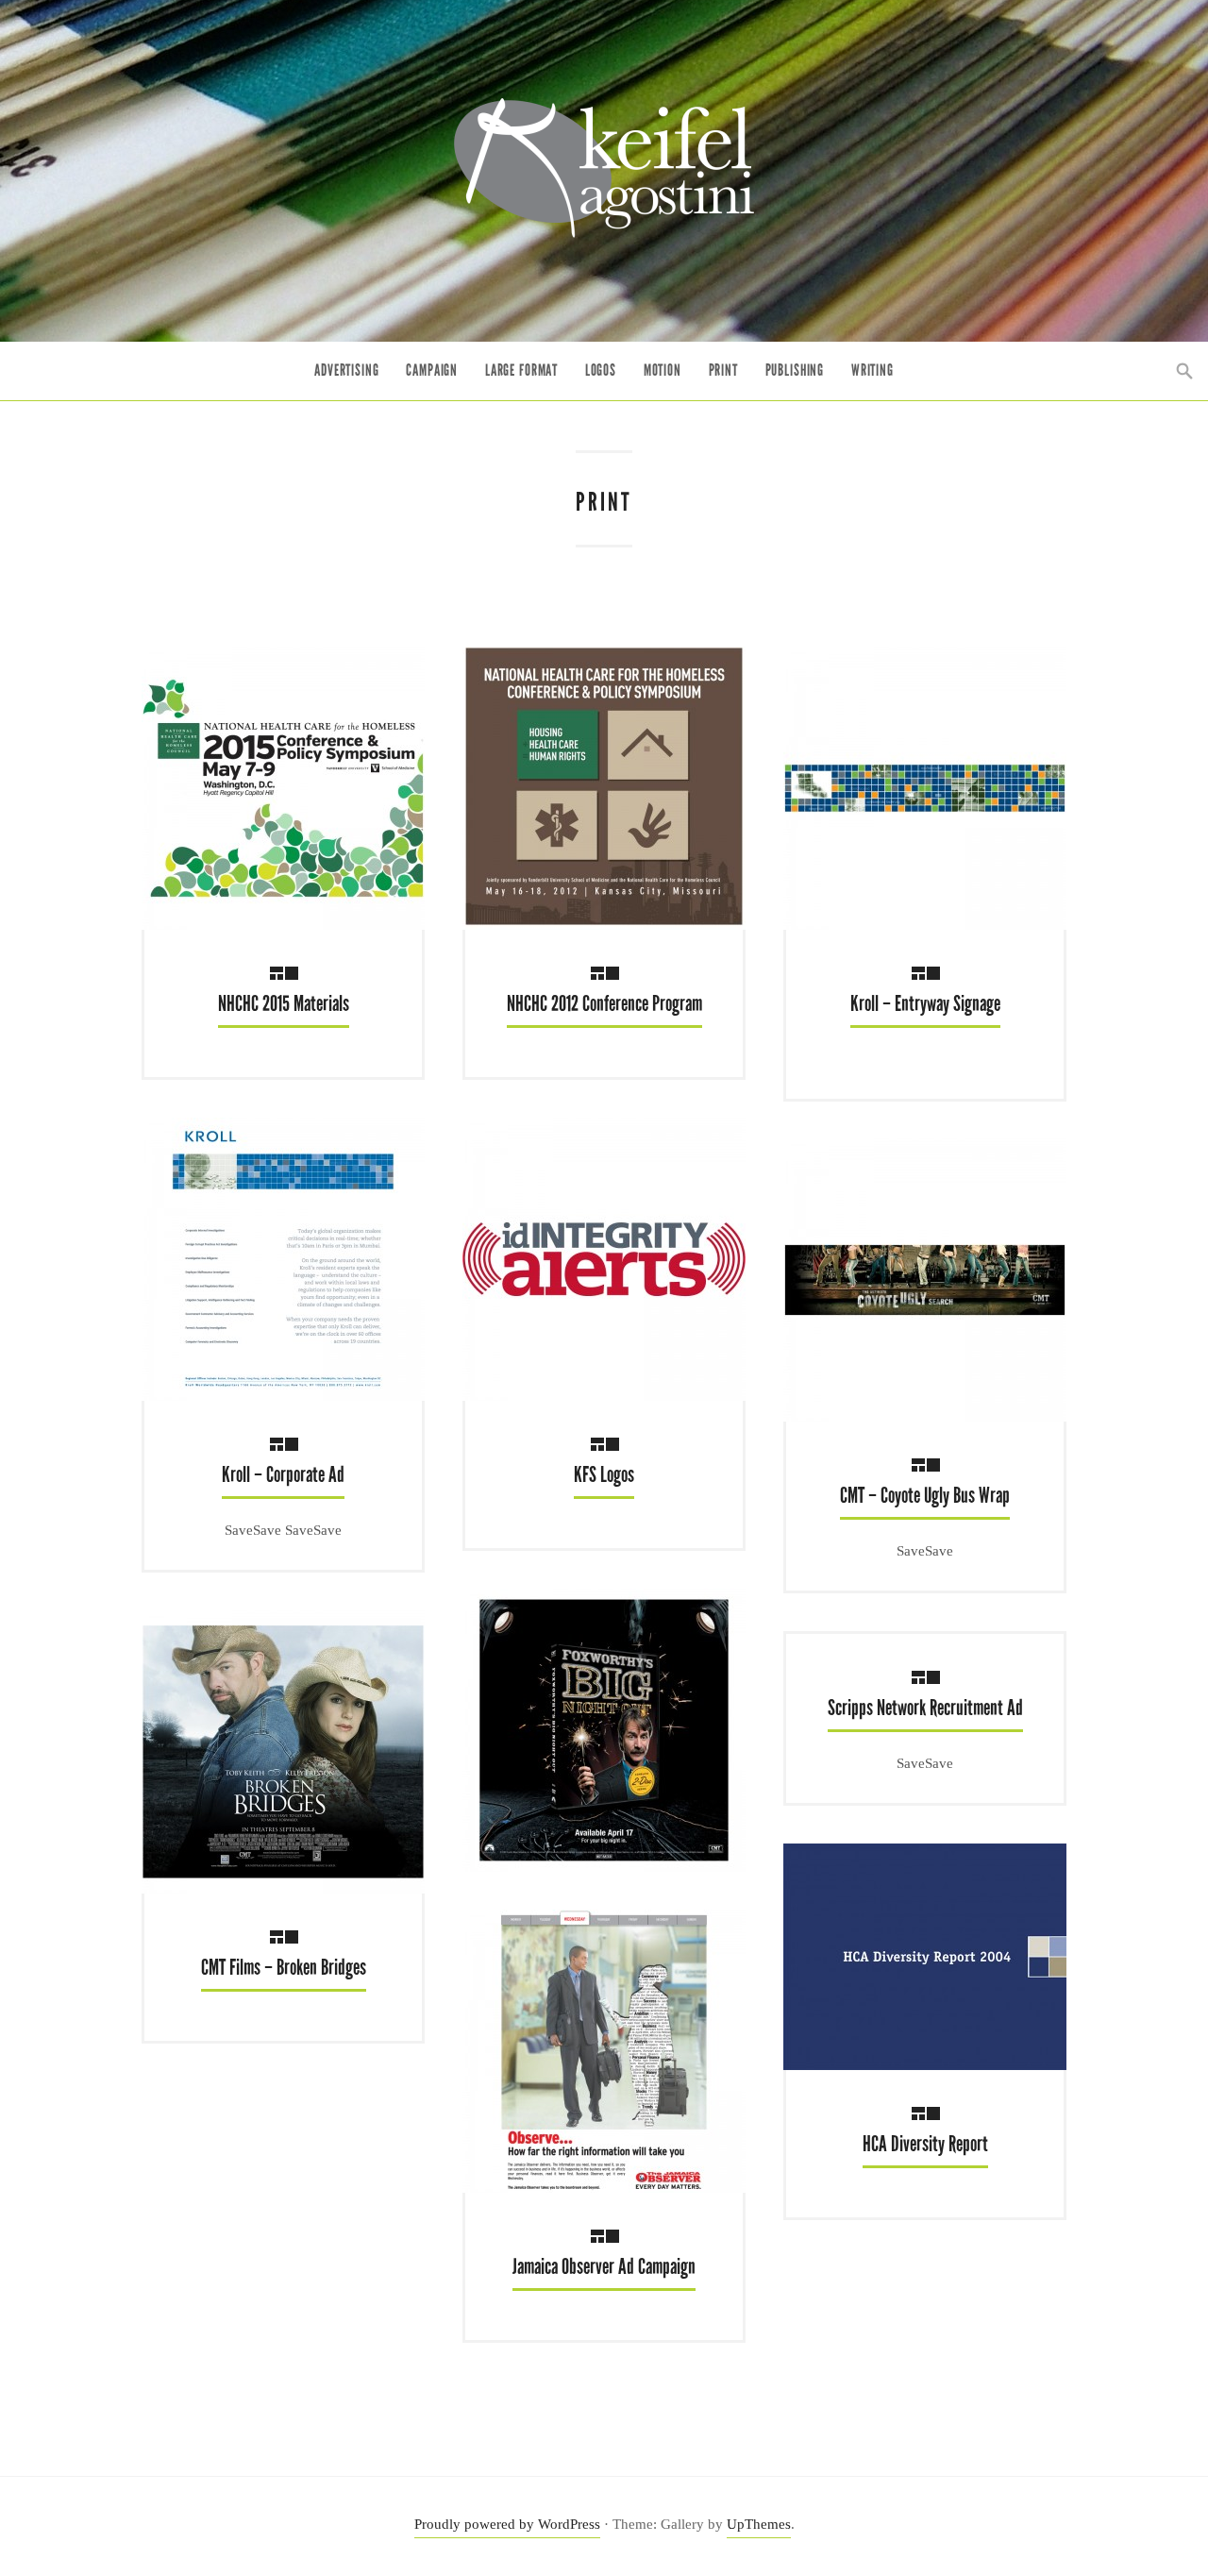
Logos (601, 370)
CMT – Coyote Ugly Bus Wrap (925, 1496)
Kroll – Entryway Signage (925, 1004)
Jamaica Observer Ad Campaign (604, 2267)
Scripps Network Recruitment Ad (925, 1708)
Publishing (795, 370)
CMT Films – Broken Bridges (284, 1968)
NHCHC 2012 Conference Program (604, 1004)
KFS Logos (604, 1475)
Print (723, 370)
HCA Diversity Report (925, 2144)
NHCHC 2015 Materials (284, 1004)
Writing (872, 370)
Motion (663, 370)
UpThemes (759, 2524)
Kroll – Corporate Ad (283, 1475)
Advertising (346, 370)
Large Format (521, 370)
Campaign (432, 370)
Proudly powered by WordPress (507, 2524)
